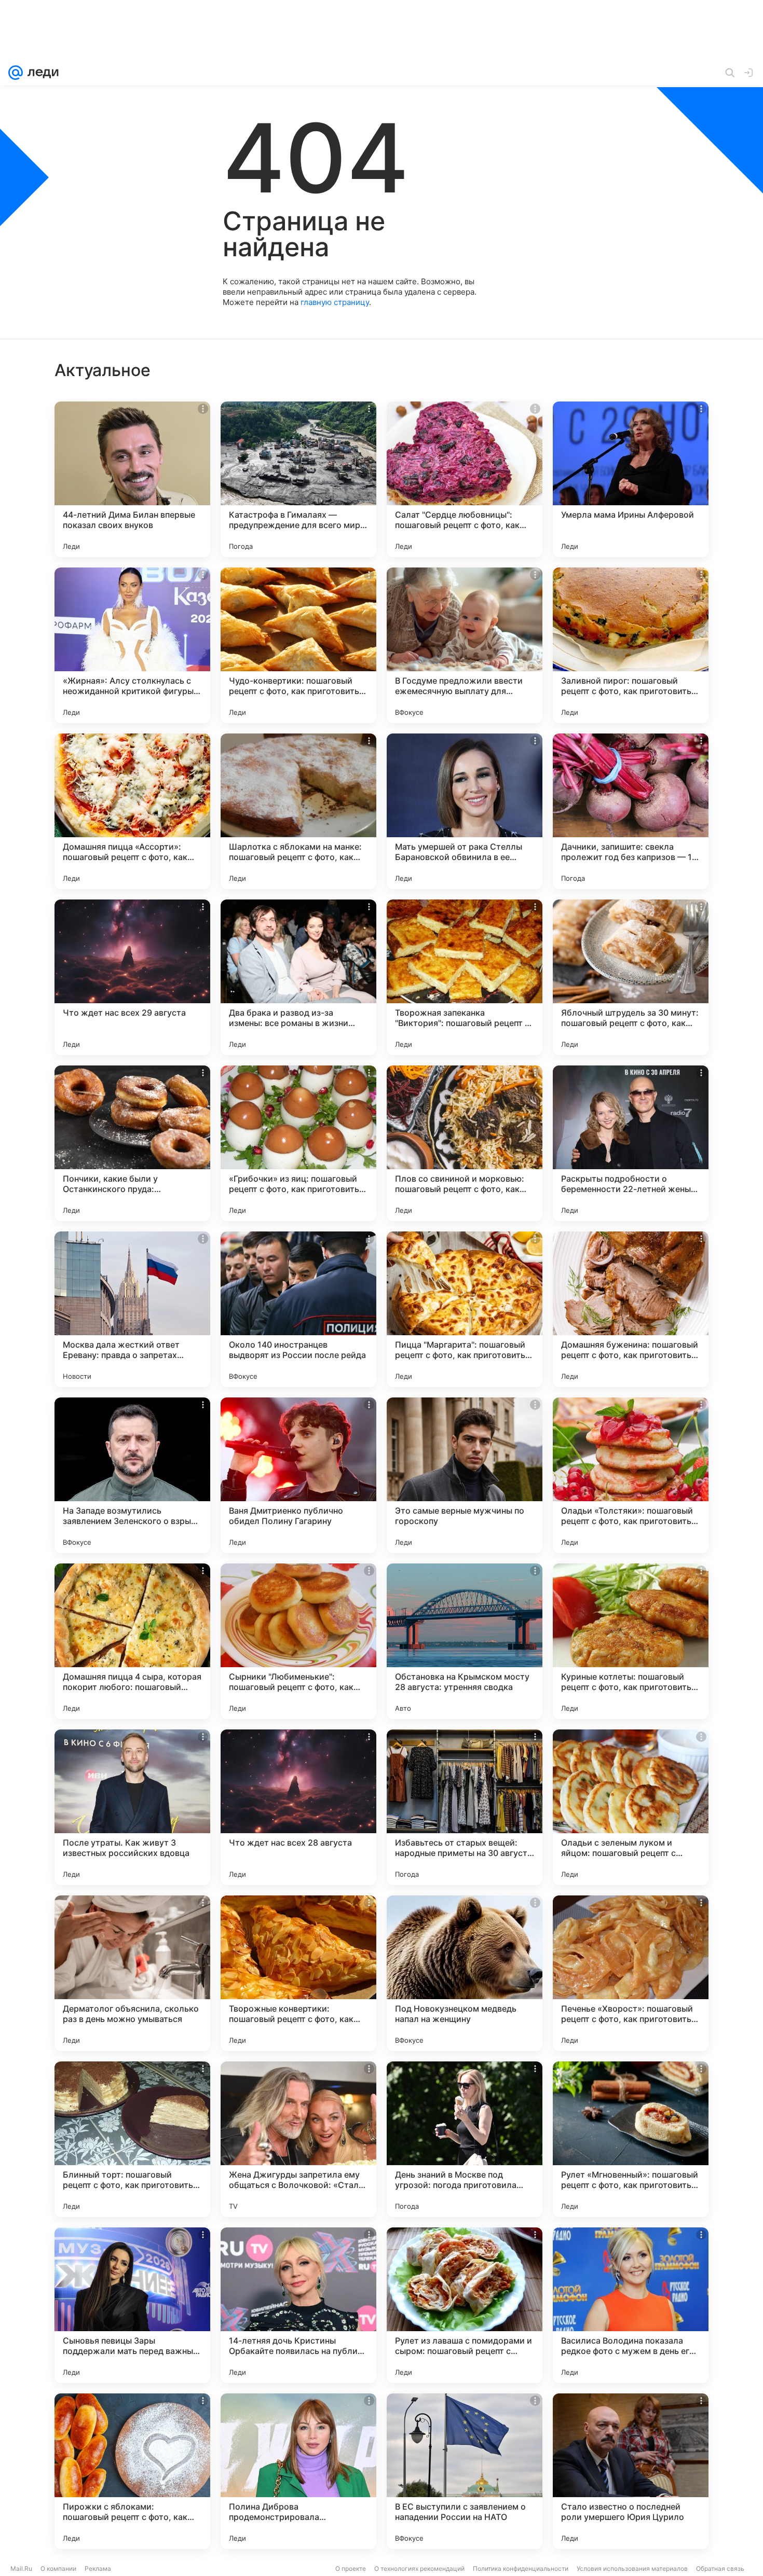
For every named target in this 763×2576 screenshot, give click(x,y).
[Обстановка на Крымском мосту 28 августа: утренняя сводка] (465, 1641)
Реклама (98, 2568)
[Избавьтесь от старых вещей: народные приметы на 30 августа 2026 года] (465, 1807)
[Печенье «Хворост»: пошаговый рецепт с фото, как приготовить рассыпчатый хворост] (631, 1973)
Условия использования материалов (632, 2568)
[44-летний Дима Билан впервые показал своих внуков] (132, 479)
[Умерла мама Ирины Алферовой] (631, 479)
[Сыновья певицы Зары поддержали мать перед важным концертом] (132, 2305)
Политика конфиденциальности (521, 2568)
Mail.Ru (21, 2568)
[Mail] (16, 73)
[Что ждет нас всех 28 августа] (298, 1807)
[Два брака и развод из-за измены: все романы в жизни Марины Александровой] (298, 977)
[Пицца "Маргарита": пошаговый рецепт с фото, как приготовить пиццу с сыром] (465, 1309)
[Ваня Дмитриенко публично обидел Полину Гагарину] (298, 1475)
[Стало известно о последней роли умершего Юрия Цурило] (631, 2471)
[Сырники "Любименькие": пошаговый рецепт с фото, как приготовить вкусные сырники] (298, 1641)
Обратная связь (720, 2568)
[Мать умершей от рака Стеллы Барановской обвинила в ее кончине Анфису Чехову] (465, 811)
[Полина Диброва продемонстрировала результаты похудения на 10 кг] (298, 2471)
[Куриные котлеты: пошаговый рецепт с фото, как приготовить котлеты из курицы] (631, 1641)
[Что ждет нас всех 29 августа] (132, 977)
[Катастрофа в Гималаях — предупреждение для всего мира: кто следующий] (298, 479)
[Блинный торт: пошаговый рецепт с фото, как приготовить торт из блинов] (132, 2139)
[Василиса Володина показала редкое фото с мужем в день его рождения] (631, 2305)
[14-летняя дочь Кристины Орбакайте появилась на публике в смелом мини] (298, 2305)
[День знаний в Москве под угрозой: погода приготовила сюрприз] (465, 2139)
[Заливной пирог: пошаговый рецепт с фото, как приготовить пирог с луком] (631, 645)
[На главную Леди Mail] (41, 73)
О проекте (351, 2568)
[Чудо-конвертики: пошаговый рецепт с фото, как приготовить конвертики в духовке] (298, 645)
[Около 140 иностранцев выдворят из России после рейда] (298, 1309)
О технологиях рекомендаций (419, 2568)
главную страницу (335, 302)
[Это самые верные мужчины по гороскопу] (465, 1475)
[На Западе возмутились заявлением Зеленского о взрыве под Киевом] (132, 1475)
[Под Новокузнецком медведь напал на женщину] (465, 1973)
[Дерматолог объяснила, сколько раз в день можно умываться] (132, 1973)
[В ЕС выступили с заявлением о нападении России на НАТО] (465, 2471)
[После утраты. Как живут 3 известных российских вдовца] (132, 1807)
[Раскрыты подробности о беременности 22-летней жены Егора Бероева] (631, 1143)
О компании (58, 2568)
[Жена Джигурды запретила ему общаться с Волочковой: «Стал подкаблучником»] (298, 2139)
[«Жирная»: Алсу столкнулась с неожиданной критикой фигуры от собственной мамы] (132, 645)
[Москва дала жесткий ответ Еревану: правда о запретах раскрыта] (132, 1309)
